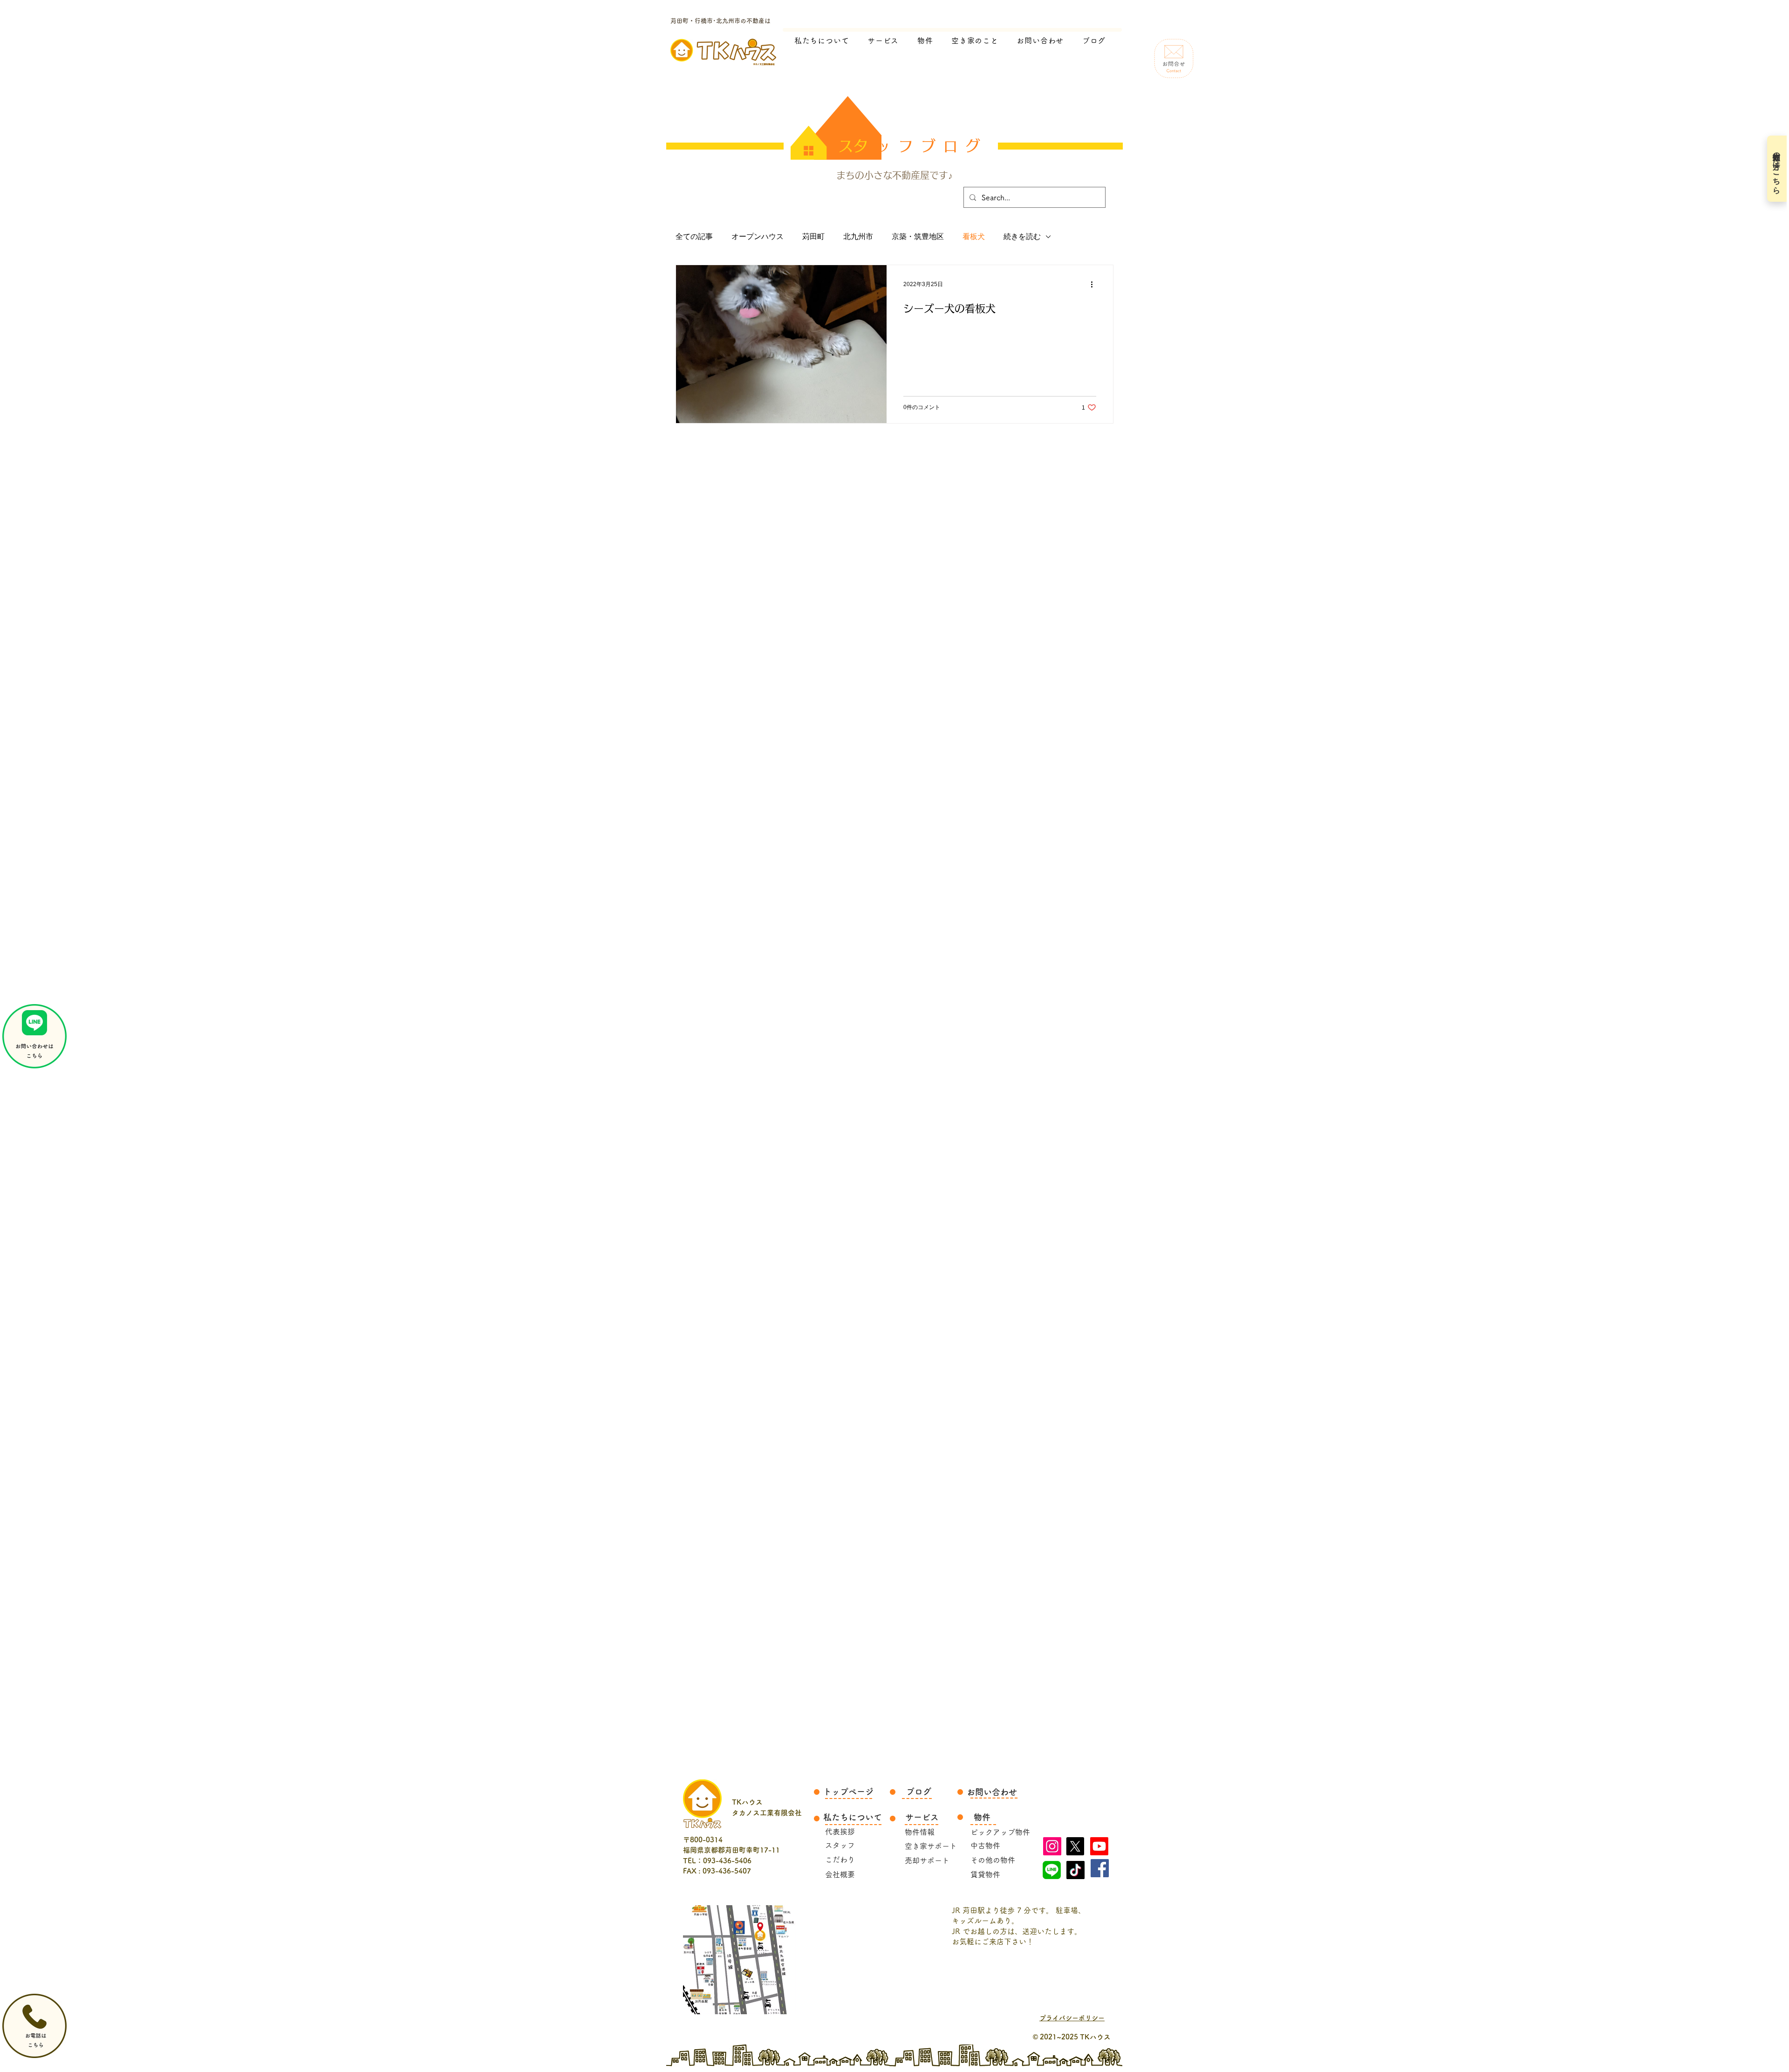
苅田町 (813, 236)
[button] (975, 41)
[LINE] (1052, 1870)
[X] (1075, 1846)
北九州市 (858, 236)
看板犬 (974, 236)
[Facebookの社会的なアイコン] (1100, 1868)
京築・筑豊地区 (918, 236)
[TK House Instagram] (1052, 1846)
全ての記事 (694, 236)
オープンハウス (758, 236)
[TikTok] (1075, 1870)
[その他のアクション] (1095, 284)
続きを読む (1022, 236)
